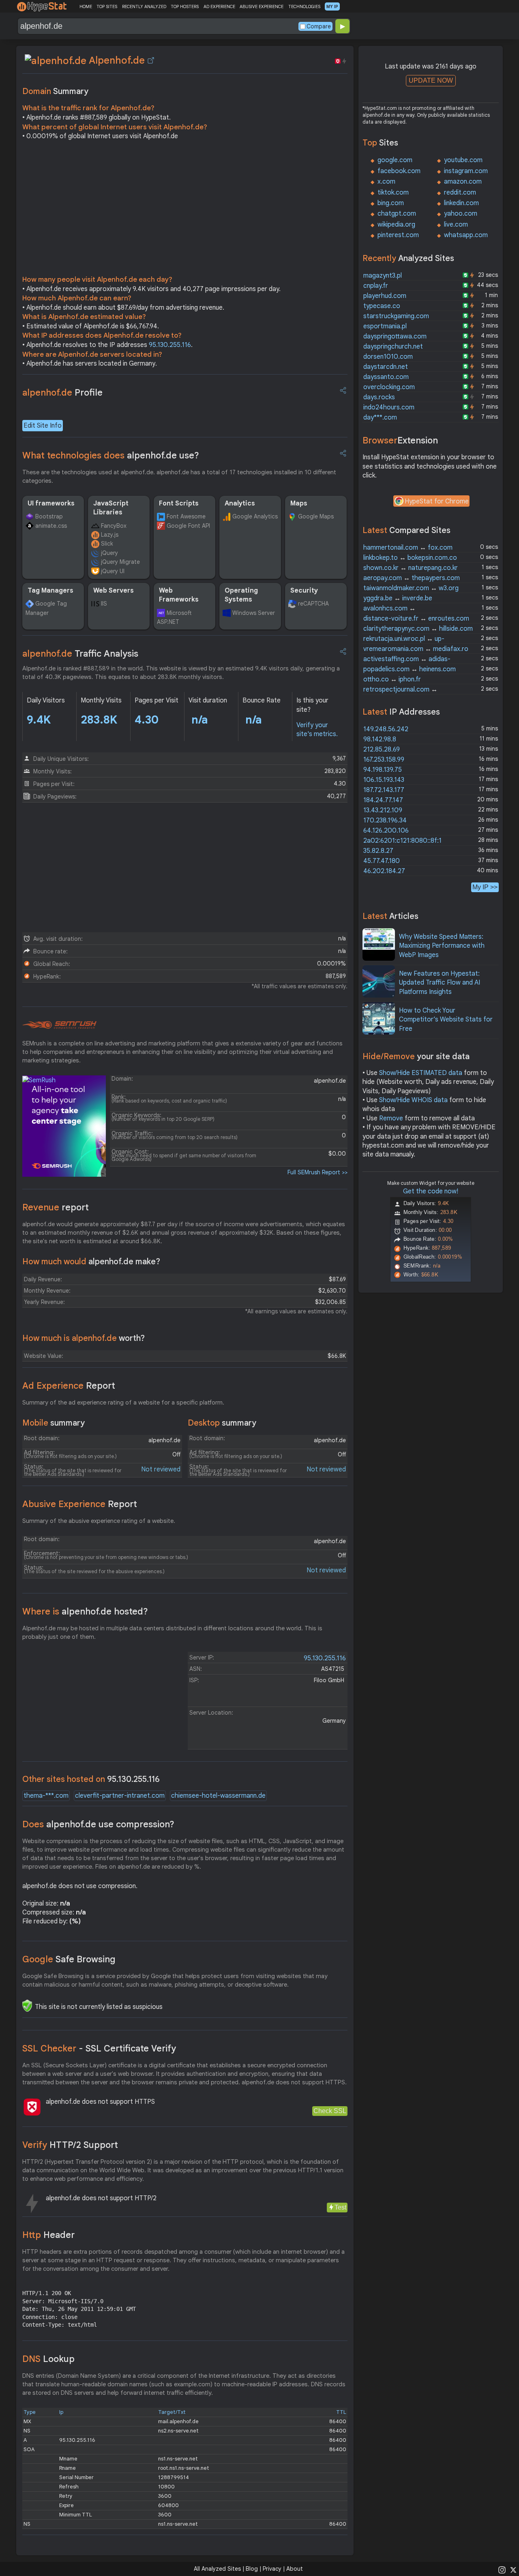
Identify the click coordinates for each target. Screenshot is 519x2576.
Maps (299, 503)
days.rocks (379, 397)
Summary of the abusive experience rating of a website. (99, 1521)
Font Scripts (179, 503)
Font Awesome (186, 516)
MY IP (332, 6)
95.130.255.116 (170, 345)
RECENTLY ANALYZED (144, 6)
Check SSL (330, 2111)
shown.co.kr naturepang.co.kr (411, 568)
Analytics (240, 503)
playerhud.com (385, 296)
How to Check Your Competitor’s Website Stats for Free (446, 1020)
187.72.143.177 (384, 790)
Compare (319, 26)
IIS (104, 604)
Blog (252, 2569)
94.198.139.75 (383, 770)
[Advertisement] (185, 210)
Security (304, 591)
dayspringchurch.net (393, 347)
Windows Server (254, 613)
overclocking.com (389, 387)
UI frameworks (51, 503)
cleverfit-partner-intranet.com (120, 1796)
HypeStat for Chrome (437, 501)
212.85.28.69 (382, 749)
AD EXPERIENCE (219, 6)
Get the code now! (431, 1191)
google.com (395, 160)
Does (98, 1824)
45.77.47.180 (382, 861)
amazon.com (463, 182)
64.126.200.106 (386, 831)
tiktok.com (393, 193)
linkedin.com (461, 203)
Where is (85, 1611)
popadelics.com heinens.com (410, 669)
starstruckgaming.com (396, 316)
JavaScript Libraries (111, 508)
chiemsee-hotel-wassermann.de (218, 1796)
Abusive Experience (80, 1504)
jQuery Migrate (120, 562)
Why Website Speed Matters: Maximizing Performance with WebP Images (442, 946)
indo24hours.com (389, 407)
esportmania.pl (385, 326)
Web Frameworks (179, 595)
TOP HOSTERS (185, 6)
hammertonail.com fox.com (408, 548)
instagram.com (466, 171)
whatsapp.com (466, 235)
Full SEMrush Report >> (317, 1172)
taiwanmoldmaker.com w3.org (411, 588)
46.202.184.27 (384, 871)
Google (69, 1959)
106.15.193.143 (384, 780)
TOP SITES (107, 6)
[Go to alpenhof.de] (151, 60)
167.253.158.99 (384, 760)
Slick (107, 544)
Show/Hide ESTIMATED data (421, 1073)
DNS (48, 2359)
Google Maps (316, 516)
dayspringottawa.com (395, 336)
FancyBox (114, 526)
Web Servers (114, 591)
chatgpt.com (397, 214)
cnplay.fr (376, 286)
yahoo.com (461, 214)
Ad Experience (69, 1386)
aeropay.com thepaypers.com (412, 578)
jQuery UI (113, 571)
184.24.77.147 (383, 800)
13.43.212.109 (383, 810)
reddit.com (460, 193)
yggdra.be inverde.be (398, 598)
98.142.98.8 (380, 739)
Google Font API (188, 526)
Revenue (56, 1207)
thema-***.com (46, 1796)
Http (48, 2235)
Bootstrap (49, 516)
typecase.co (382, 306)
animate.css (51, 526)
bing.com (391, 203)
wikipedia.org (396, 225)
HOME (86, 6)
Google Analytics (255, 516)
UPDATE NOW (431, 80)
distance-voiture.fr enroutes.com (416, 619)
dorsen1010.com (388, 357)
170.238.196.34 (385, 820)
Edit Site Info (43, 426)
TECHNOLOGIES (304, 6)
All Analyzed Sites (217, 2569)
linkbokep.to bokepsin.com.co (410, 558)
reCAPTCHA (313, 604)
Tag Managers (50, 591)
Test (340, 2207)
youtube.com (463, 160)
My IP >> (485, 887)
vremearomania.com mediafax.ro (416, 649)
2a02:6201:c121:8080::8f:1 (402, 841)
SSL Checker (99, 2048)
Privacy (272, 2569)
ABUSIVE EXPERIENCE (262, 6)
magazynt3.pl (383, 276)
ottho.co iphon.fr (392, 679)
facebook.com (399, 171)
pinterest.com (398, 235)
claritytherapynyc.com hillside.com (418, 629)
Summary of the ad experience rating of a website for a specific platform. (123, 1403)
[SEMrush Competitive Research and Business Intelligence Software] (59, 1025)
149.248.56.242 (386, 729)
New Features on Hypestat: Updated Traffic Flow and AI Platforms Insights (440, 983)
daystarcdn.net (386, 367)
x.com (386, 182)
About (295, 2569)
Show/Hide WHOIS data (413, 1100)
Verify (70, 2145)
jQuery (109, 553)
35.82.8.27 (378, 851)
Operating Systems (241, 595)
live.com (456, 225)
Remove (391, 1118)
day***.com (380, 418)
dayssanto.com (386, 377)
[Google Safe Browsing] (27, 2006)
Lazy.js (110, 535)
